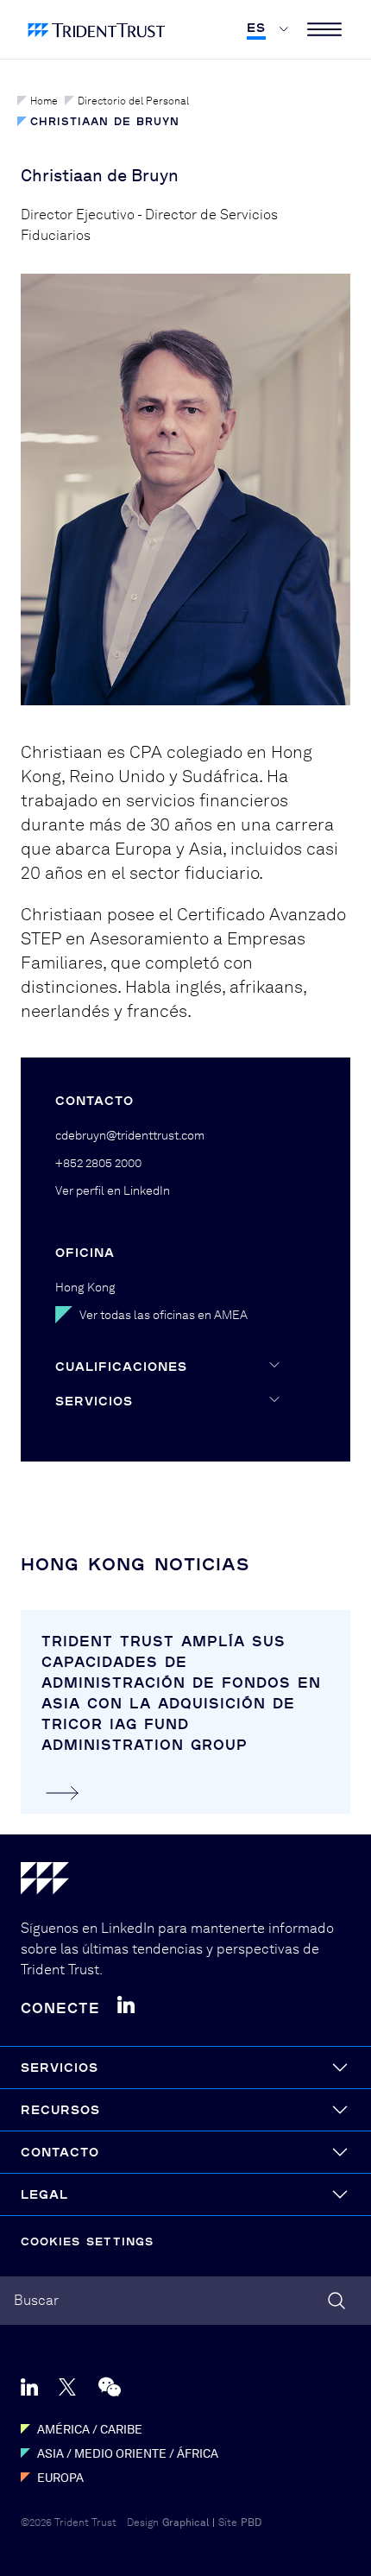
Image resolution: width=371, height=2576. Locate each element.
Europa (60, 2478)
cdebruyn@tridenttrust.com (130, 1135)
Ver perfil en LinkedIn (113, 1190)
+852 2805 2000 (98, 1163)
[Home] (185, 1881)
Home (44, 101)
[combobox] (185, 2301)
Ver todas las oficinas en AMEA (163, 1315)
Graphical (185, 2522)
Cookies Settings (87, 2241)
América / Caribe (90, 2429)
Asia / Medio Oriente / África (128, 2453)
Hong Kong (85, 1287)
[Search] (336, 2301)
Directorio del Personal (133, 101)
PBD (251, 2522)
